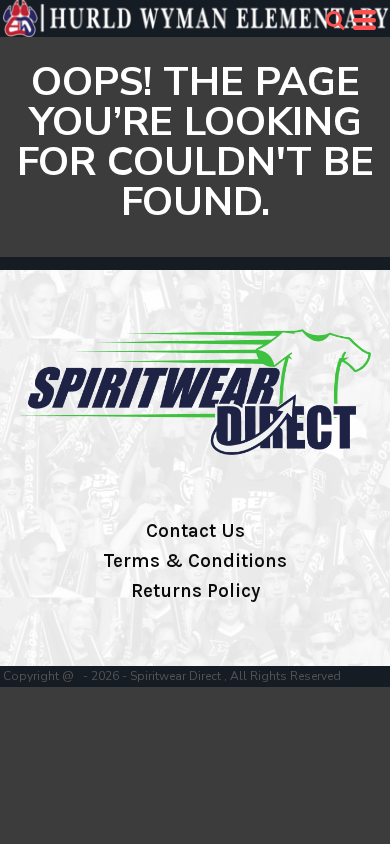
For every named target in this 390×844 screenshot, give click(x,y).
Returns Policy (195, 591)
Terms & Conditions (195, 561)
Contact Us (195, 531)
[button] (335, 20)
